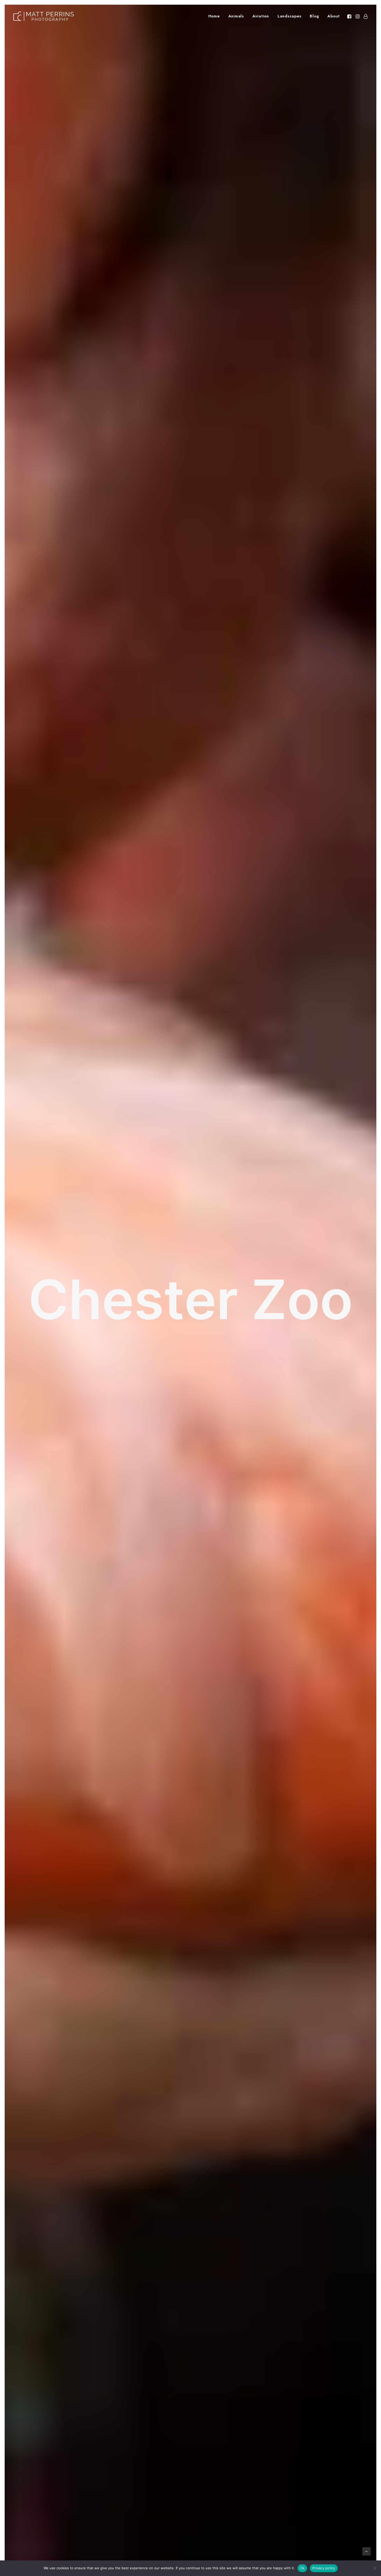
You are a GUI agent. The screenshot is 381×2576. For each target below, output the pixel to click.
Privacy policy (324, 2568)
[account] (365, 16)
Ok (302, 2568)
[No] (375, 2568)
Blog (314, 16)
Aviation (261, 16)
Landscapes (290, 16)
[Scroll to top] (366, 2551)
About (334, 16)
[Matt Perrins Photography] (44, 16)
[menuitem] (214, 16)
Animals (236, 16)
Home (214, 16)
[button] (350, 16)
